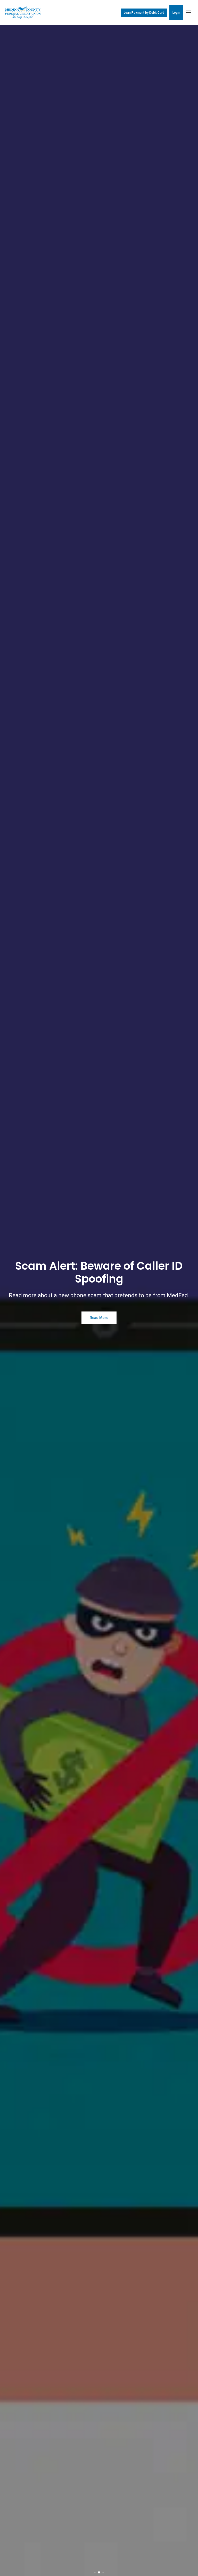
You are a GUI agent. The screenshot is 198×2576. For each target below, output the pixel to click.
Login (176, 13)
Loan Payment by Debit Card (144, 13)
